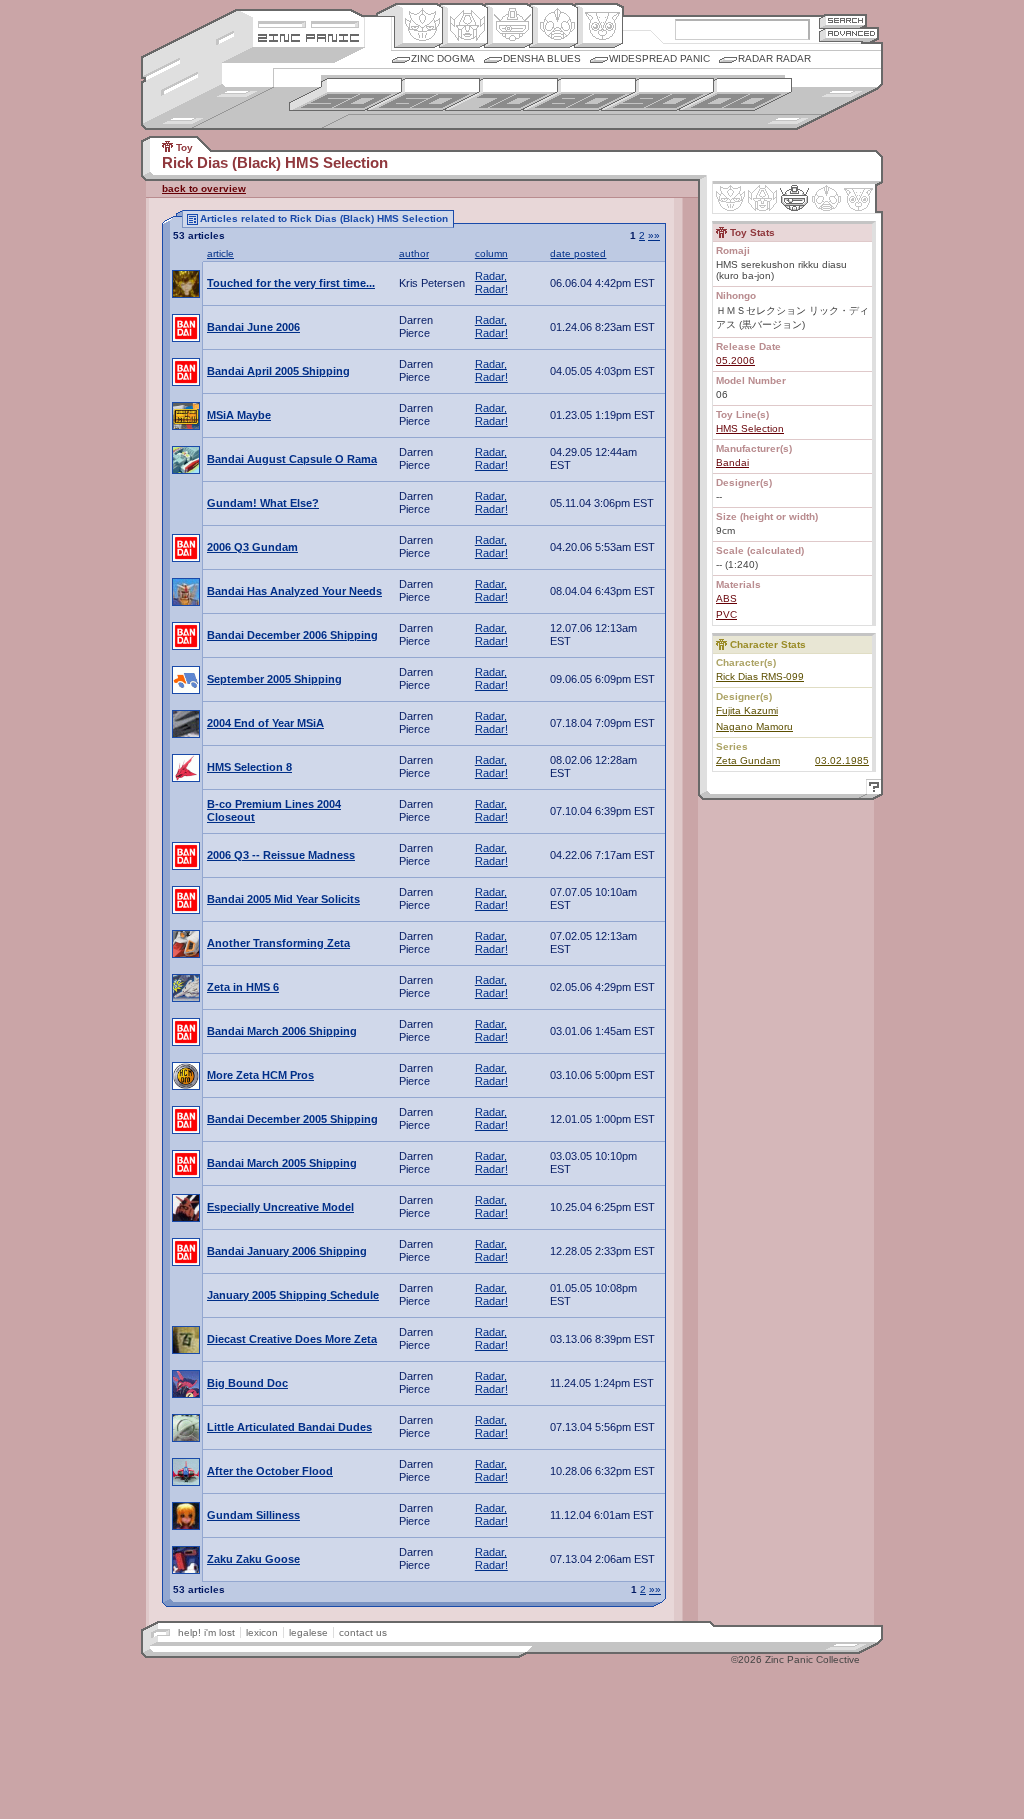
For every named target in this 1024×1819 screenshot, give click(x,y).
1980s (579, 94)
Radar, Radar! (491, 282)
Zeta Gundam (748, 760)
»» (654, 235)
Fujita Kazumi (747, 710)
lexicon (262, 1632)
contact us (363, 1632)
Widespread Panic (659, 58)
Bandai (732, 462)
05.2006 (735, 360)
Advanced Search (849, 34)
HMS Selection (750, 428)
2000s (735, 94)
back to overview (204, 188)
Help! (871, 789)
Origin (418, 26)
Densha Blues (542, 58)
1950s (345, 94)
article (220, 253)
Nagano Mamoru (754, 726)
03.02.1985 (842, 760)
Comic (598, 26)
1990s (657, 94)
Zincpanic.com (308, 36)
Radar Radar (774, 58)
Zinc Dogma (443, 58)
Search (843, 20)
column (491, 253)
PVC (726, 614)
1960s (423, 94)
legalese (308, 1632)
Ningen (553, 26)
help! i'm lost (206, 1632)
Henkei (463, 26)
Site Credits (308, 22)
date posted (578, 253)
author (414, 253)
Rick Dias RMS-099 (760, 676)
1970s (501, 94)
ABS (726, 598)
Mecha (508, 26)
